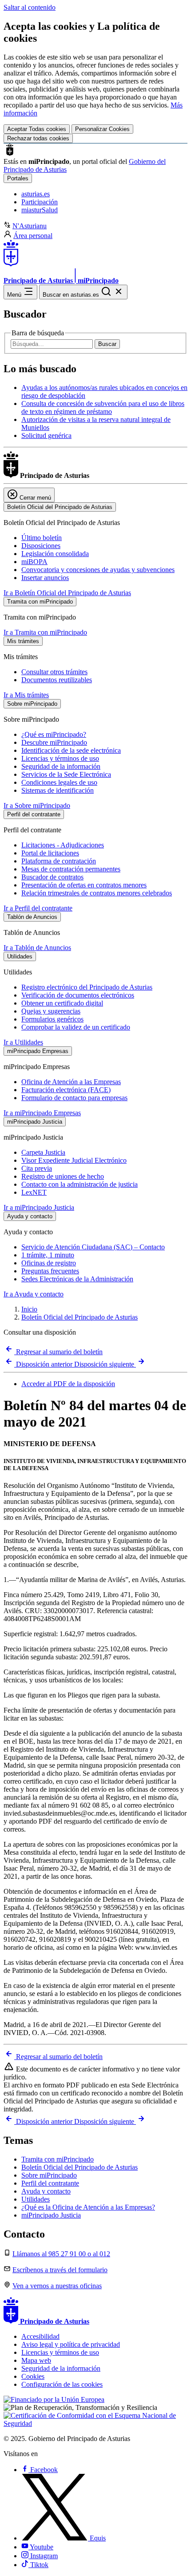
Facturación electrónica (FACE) (66, 1090)
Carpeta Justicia (43, 1152)
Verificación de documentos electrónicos (78, 995)
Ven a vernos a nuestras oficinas (57, 2286)
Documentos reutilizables (57, 680)
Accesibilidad (40, 2336)
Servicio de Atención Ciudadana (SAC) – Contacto (93, 1247)
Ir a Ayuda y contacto (34, 1294)
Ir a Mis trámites (26, 695)
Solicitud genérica (46, 435)
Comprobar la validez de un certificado (76, 1027)
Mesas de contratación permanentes (71, 869)
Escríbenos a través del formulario (60, 2270)
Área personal (33, 236)
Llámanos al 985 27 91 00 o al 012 (61, 2254)
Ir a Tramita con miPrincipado (45, 632)
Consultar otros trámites (54, 672)
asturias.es (36, 194)
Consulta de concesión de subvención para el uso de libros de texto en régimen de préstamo (103, 407)
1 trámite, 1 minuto (48, 1255)
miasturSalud (40, 210)
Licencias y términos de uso (60, 758)
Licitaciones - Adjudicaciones (63, 845)
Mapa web (36, 2360)
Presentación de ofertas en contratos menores (84, 885)
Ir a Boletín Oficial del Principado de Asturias (67, 593)
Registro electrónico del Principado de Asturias (87, 987)
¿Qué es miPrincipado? (54, 734)
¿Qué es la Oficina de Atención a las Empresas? (88, 2207)
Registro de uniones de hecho (63, 1176)
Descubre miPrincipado (54, 742)
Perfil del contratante (50, 2183)
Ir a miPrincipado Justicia (39, 1207)
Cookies (33, 2376)
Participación (40, 202)
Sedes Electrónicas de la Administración (77, 1279)
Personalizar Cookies (102, 129)
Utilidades (36, 2199)
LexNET (34, 1192)
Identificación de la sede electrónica (71, 750)
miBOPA (34, 562)
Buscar (107, 344)
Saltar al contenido (30, 7)
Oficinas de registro (49, 1263)
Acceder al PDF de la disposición (68, 1384)
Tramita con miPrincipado (58, 2159)
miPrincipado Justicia (51, 2215)
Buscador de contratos (52, 877)
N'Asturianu (30, 226)
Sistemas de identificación (58, 790)
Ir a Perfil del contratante (38, 908)
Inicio (29, 1309)
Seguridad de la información (61, 766)
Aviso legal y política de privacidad (71, 2344)
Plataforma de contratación (59, 861)
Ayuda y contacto (46, 2191)
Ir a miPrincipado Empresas (42, 1113)
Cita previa (37, 1168)
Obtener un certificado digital (62, 1003)
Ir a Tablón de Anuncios (37, 948)
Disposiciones (41, 546)
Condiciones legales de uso (59, 782)
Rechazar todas (38, 138)
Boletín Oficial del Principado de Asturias (80, 1317)
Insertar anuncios (45, 578)
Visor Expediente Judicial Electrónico (74, 1160)
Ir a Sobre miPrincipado (37, 805)
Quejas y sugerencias (51, 1011)
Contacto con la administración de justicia (80, 1184)
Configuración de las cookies (62, 2384)
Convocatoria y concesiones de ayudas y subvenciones (98, 570)
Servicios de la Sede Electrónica (66, 774)
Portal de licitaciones (50, 853)
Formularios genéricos (52, 1019)
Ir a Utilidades (23, 1042)
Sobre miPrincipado (49, 2175)
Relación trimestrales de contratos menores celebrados (97, 893)
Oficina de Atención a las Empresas (71, 1082)
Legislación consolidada (55, 554)
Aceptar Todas (37, 129)
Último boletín (42, 538)
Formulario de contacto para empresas (74, 1098)
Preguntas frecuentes (50, 1271)
